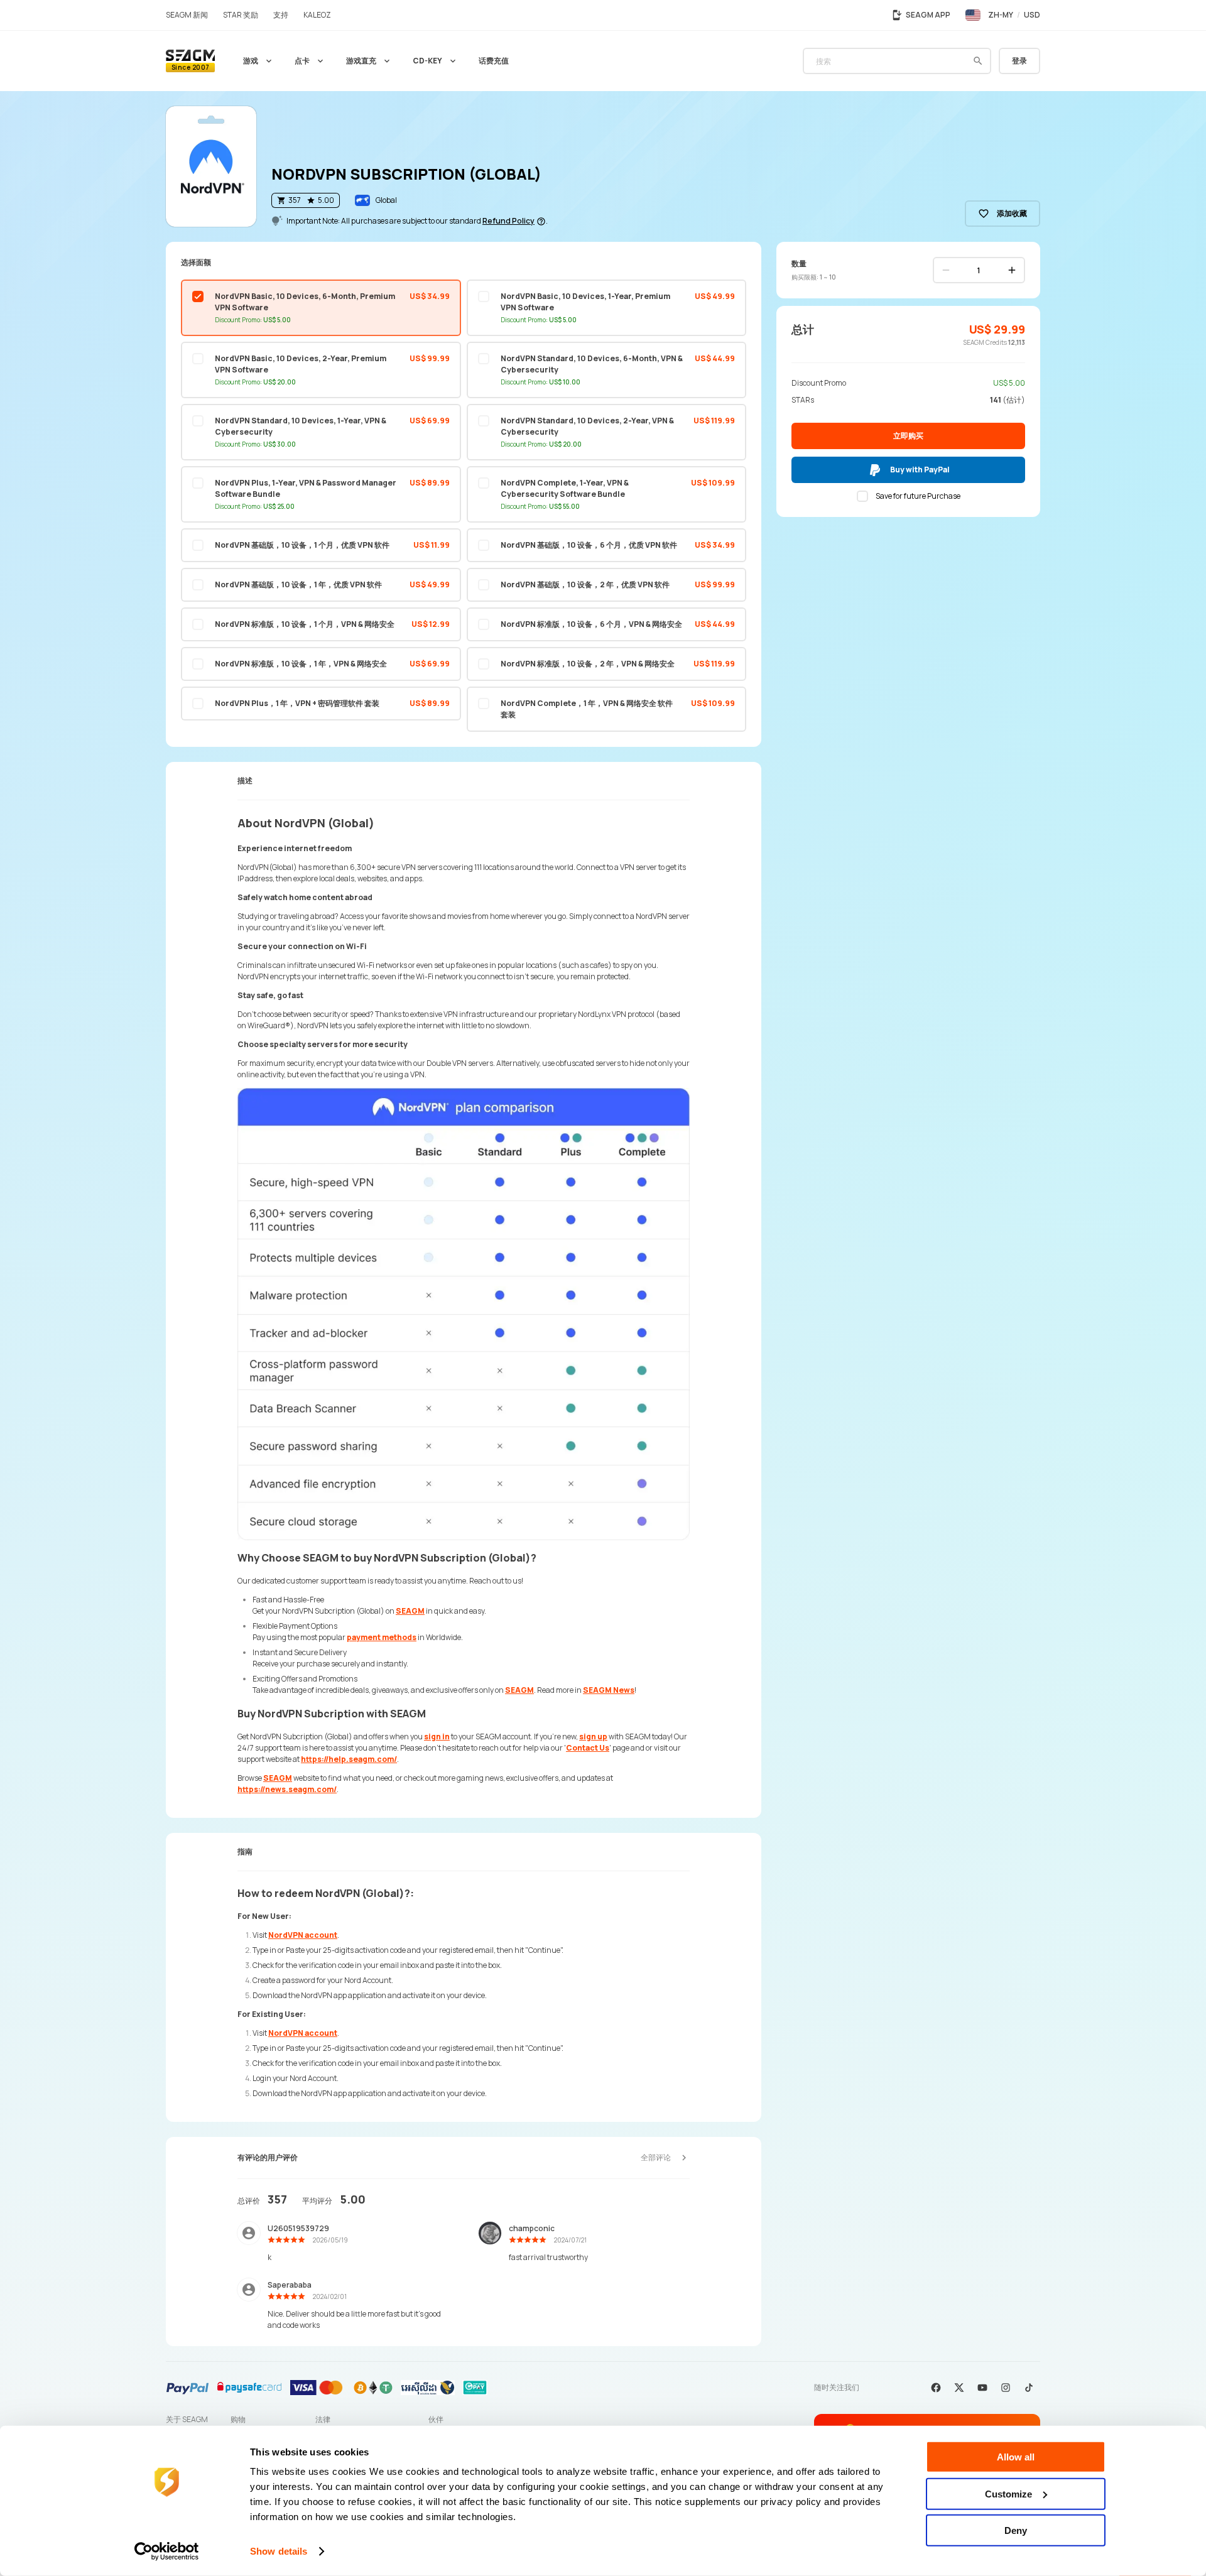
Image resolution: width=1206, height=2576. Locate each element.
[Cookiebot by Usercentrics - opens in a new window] (167, 2552)
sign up (593, 1736)
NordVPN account (303, 1935)
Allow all (1016, 2457)
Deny (1016, 2530)
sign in (437, 1736)
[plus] (1012, 270)
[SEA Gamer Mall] (190, 61)
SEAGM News (609, 1690)
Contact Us (588, 1748)
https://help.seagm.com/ (349, 1759)
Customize (1008, 2493)
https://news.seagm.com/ (287, 1789)
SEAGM (410, 1611)
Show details (279, 2551)
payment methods (382, 1637)
